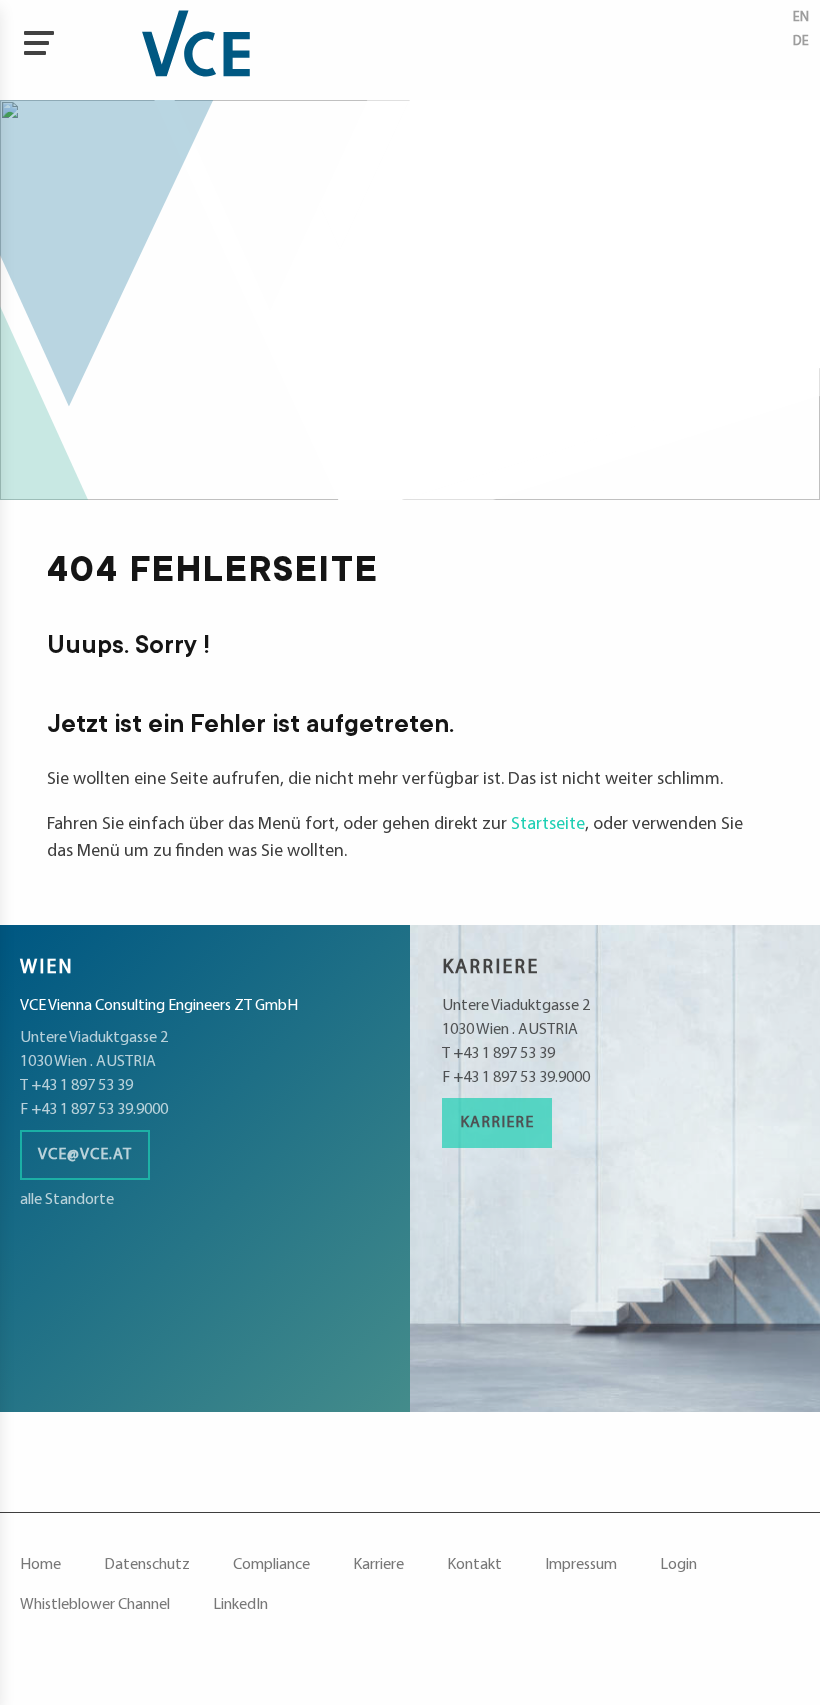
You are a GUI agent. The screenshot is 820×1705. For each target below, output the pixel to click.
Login (678, 1565)
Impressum (581, 1565)
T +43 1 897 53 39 (76, 1086)
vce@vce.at (85, 1155)
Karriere (497, 1123)
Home (40, 1565)
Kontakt (474, 1565)
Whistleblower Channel (95, 1605)
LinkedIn (240, 1605)
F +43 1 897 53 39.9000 (94, 1110)
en (801, 17)
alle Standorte (67, 1200)
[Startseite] (150, 50)
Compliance (271, 1565)
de (801, 41)
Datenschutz (147, 1565)
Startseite (548, 824)
